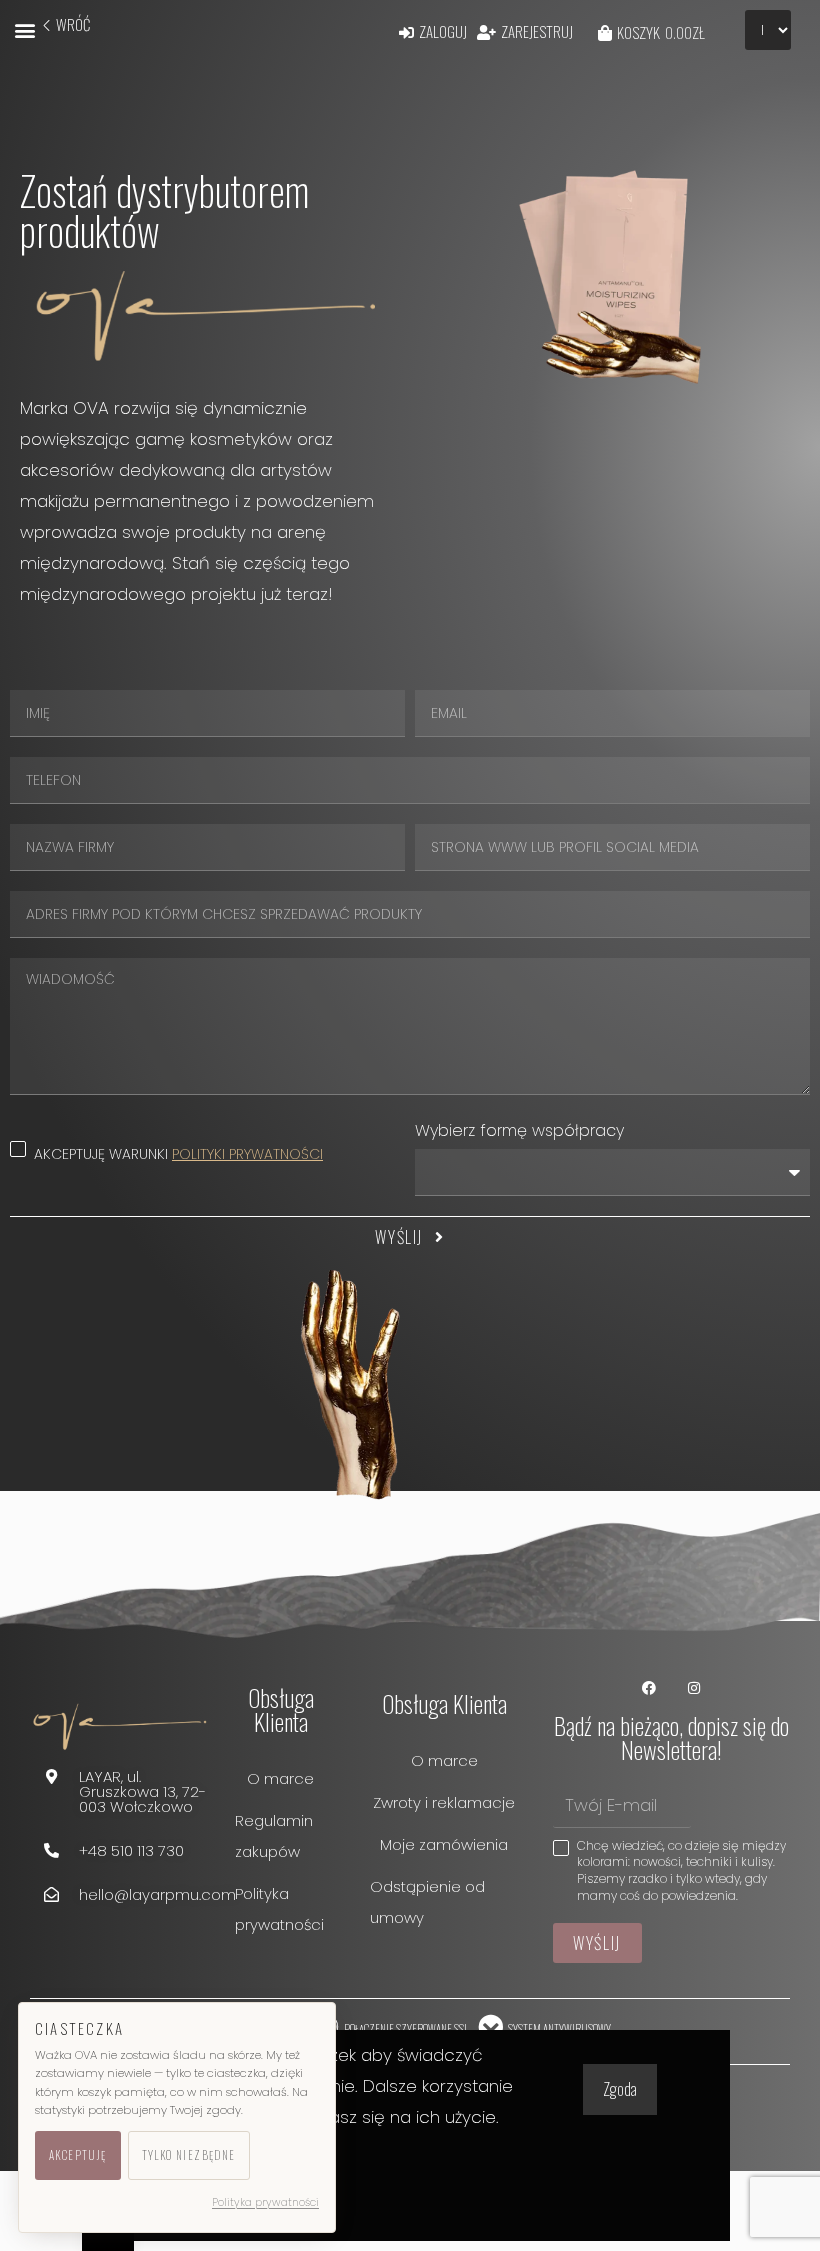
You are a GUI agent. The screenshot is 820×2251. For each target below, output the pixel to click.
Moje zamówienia (444, 1844)
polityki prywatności (247, 1154)
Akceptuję (78, 2155)
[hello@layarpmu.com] (51, 1894)
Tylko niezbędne (189, 2155)
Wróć (73, 24)
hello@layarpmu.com (157, 1894)
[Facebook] (648, 1687)
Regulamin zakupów (274, 1836)
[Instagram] (693, 1687)
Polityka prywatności (279, 1909)
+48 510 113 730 (131, 1850)
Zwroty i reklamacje (444, 1802)
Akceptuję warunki (178, 1154)
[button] (24, 29)
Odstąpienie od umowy (427, 1902)
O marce (280, 1778)
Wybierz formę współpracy (519, 1130)
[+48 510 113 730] (51, 1850)
